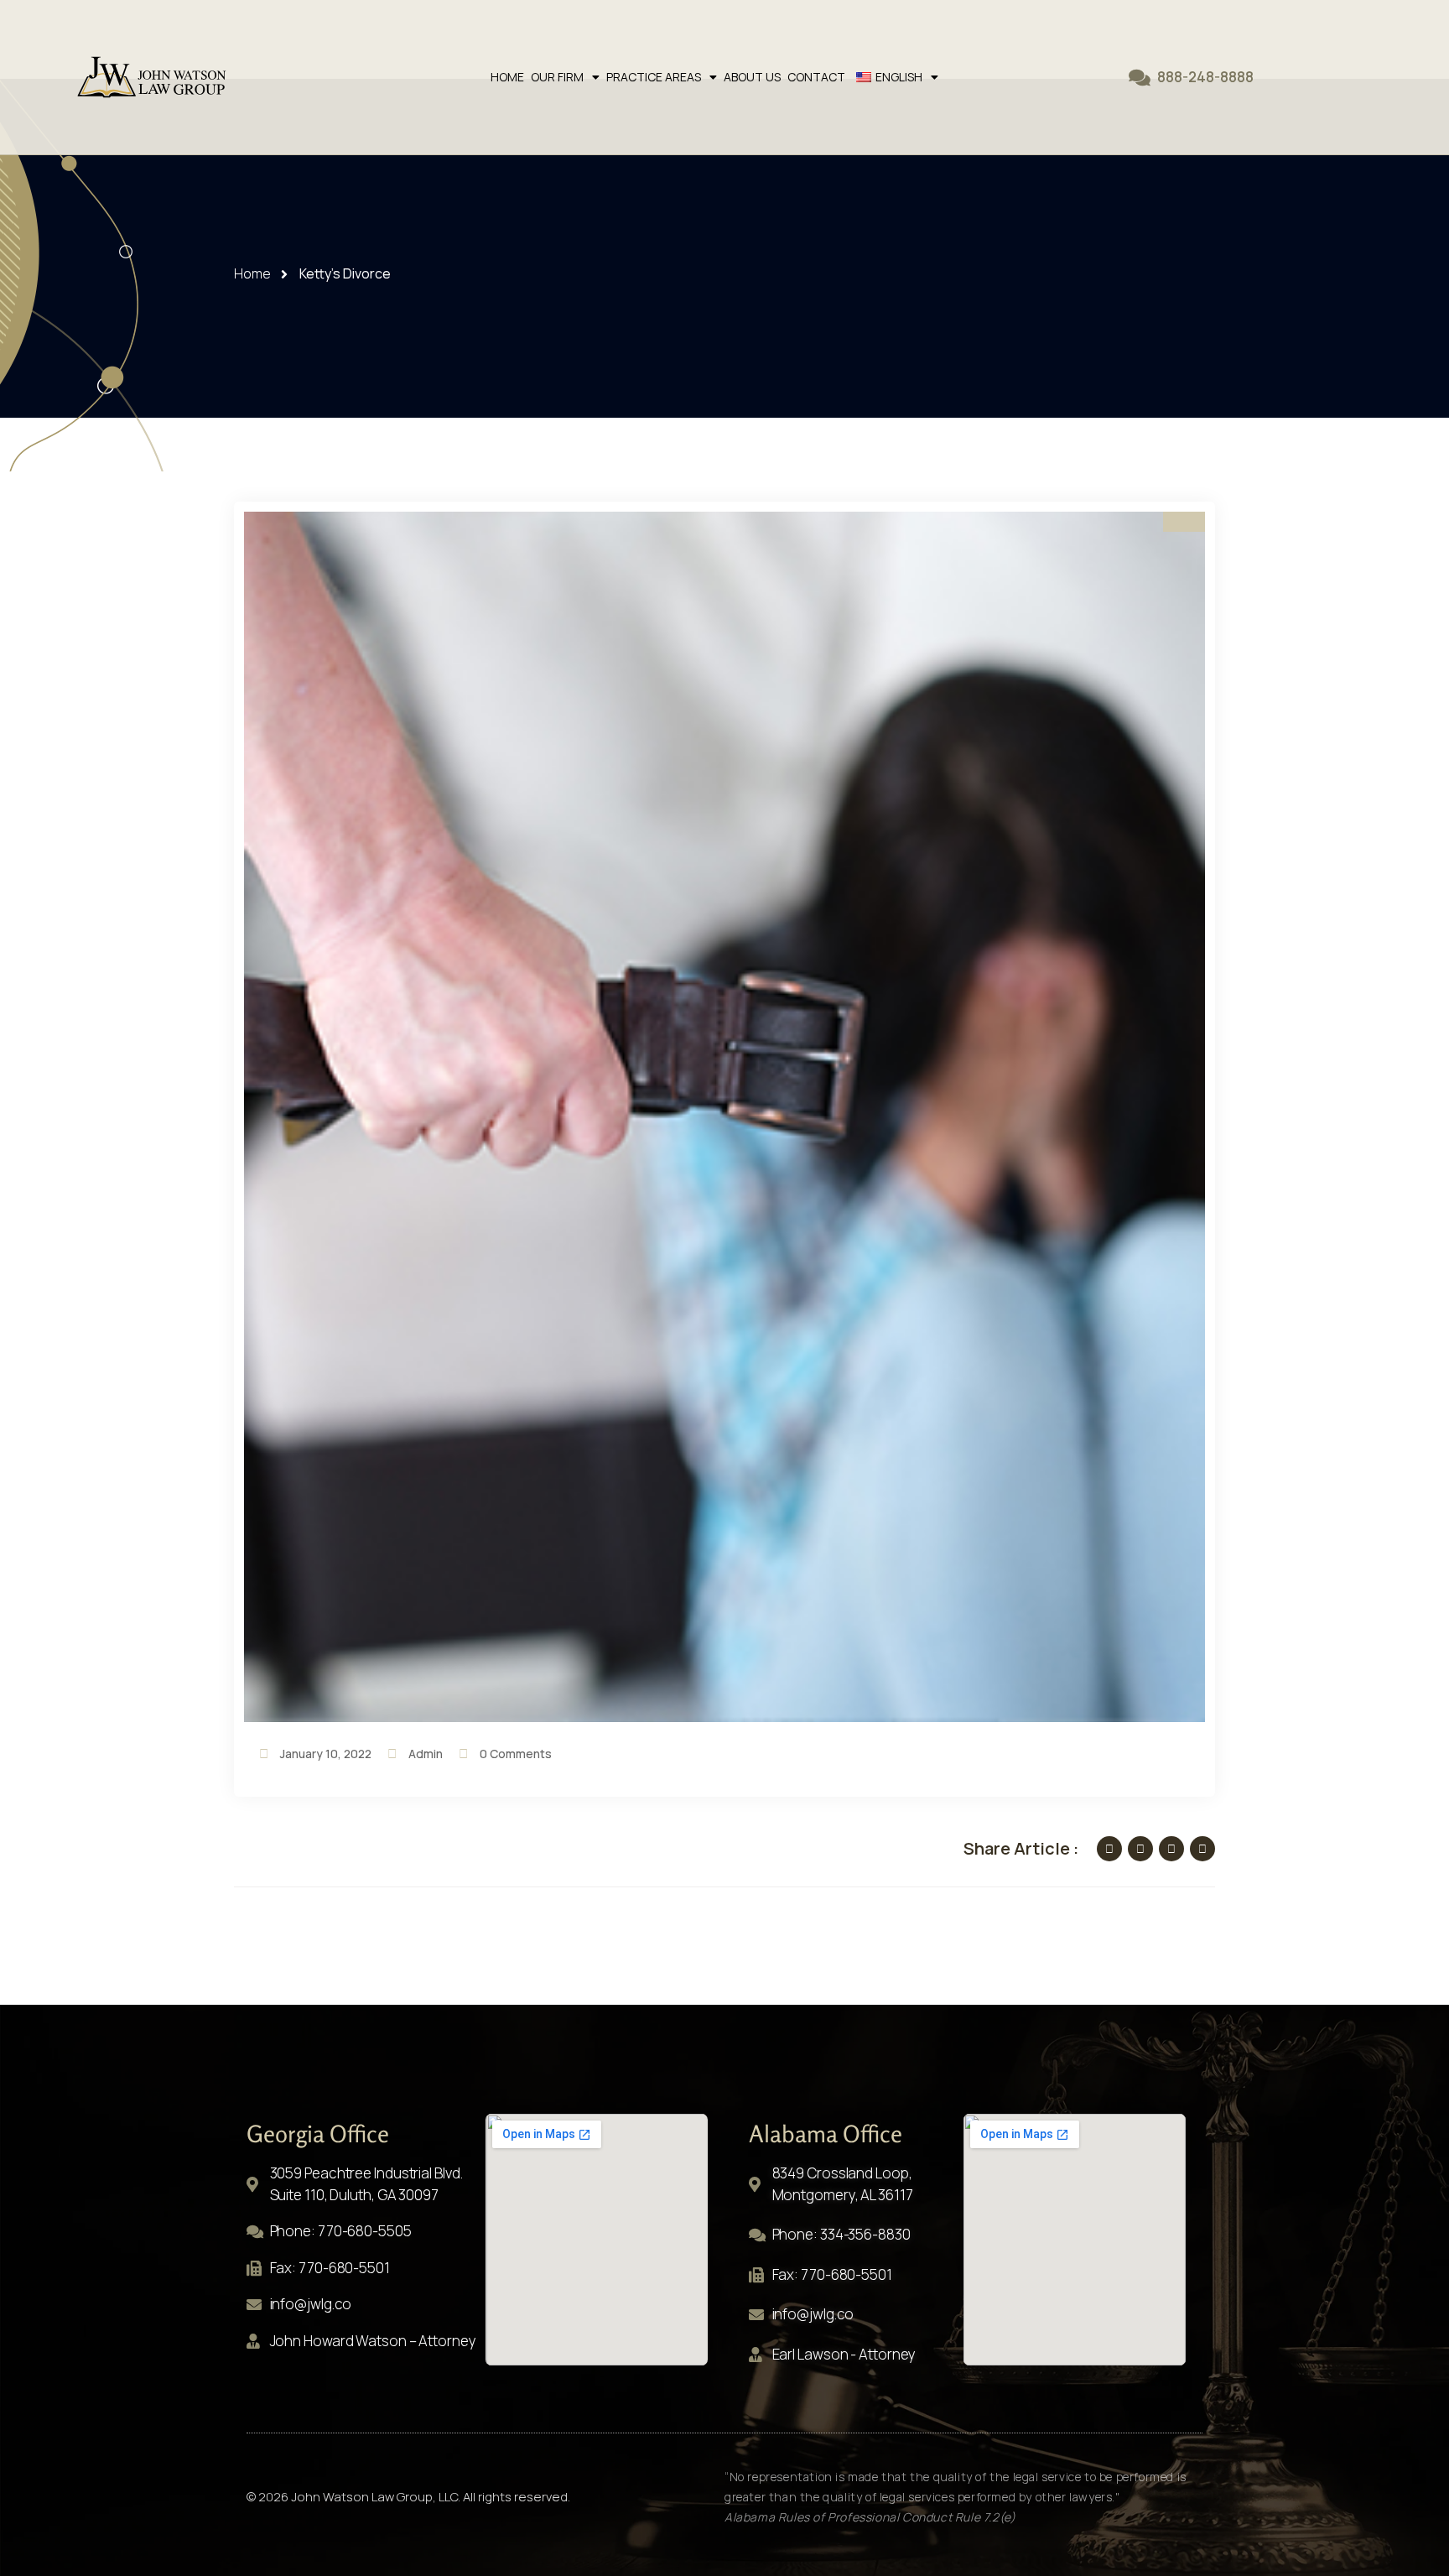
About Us (752, 77)
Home (507, 77)
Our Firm (557, 77)
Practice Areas (654, 77)
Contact (816, 77)
